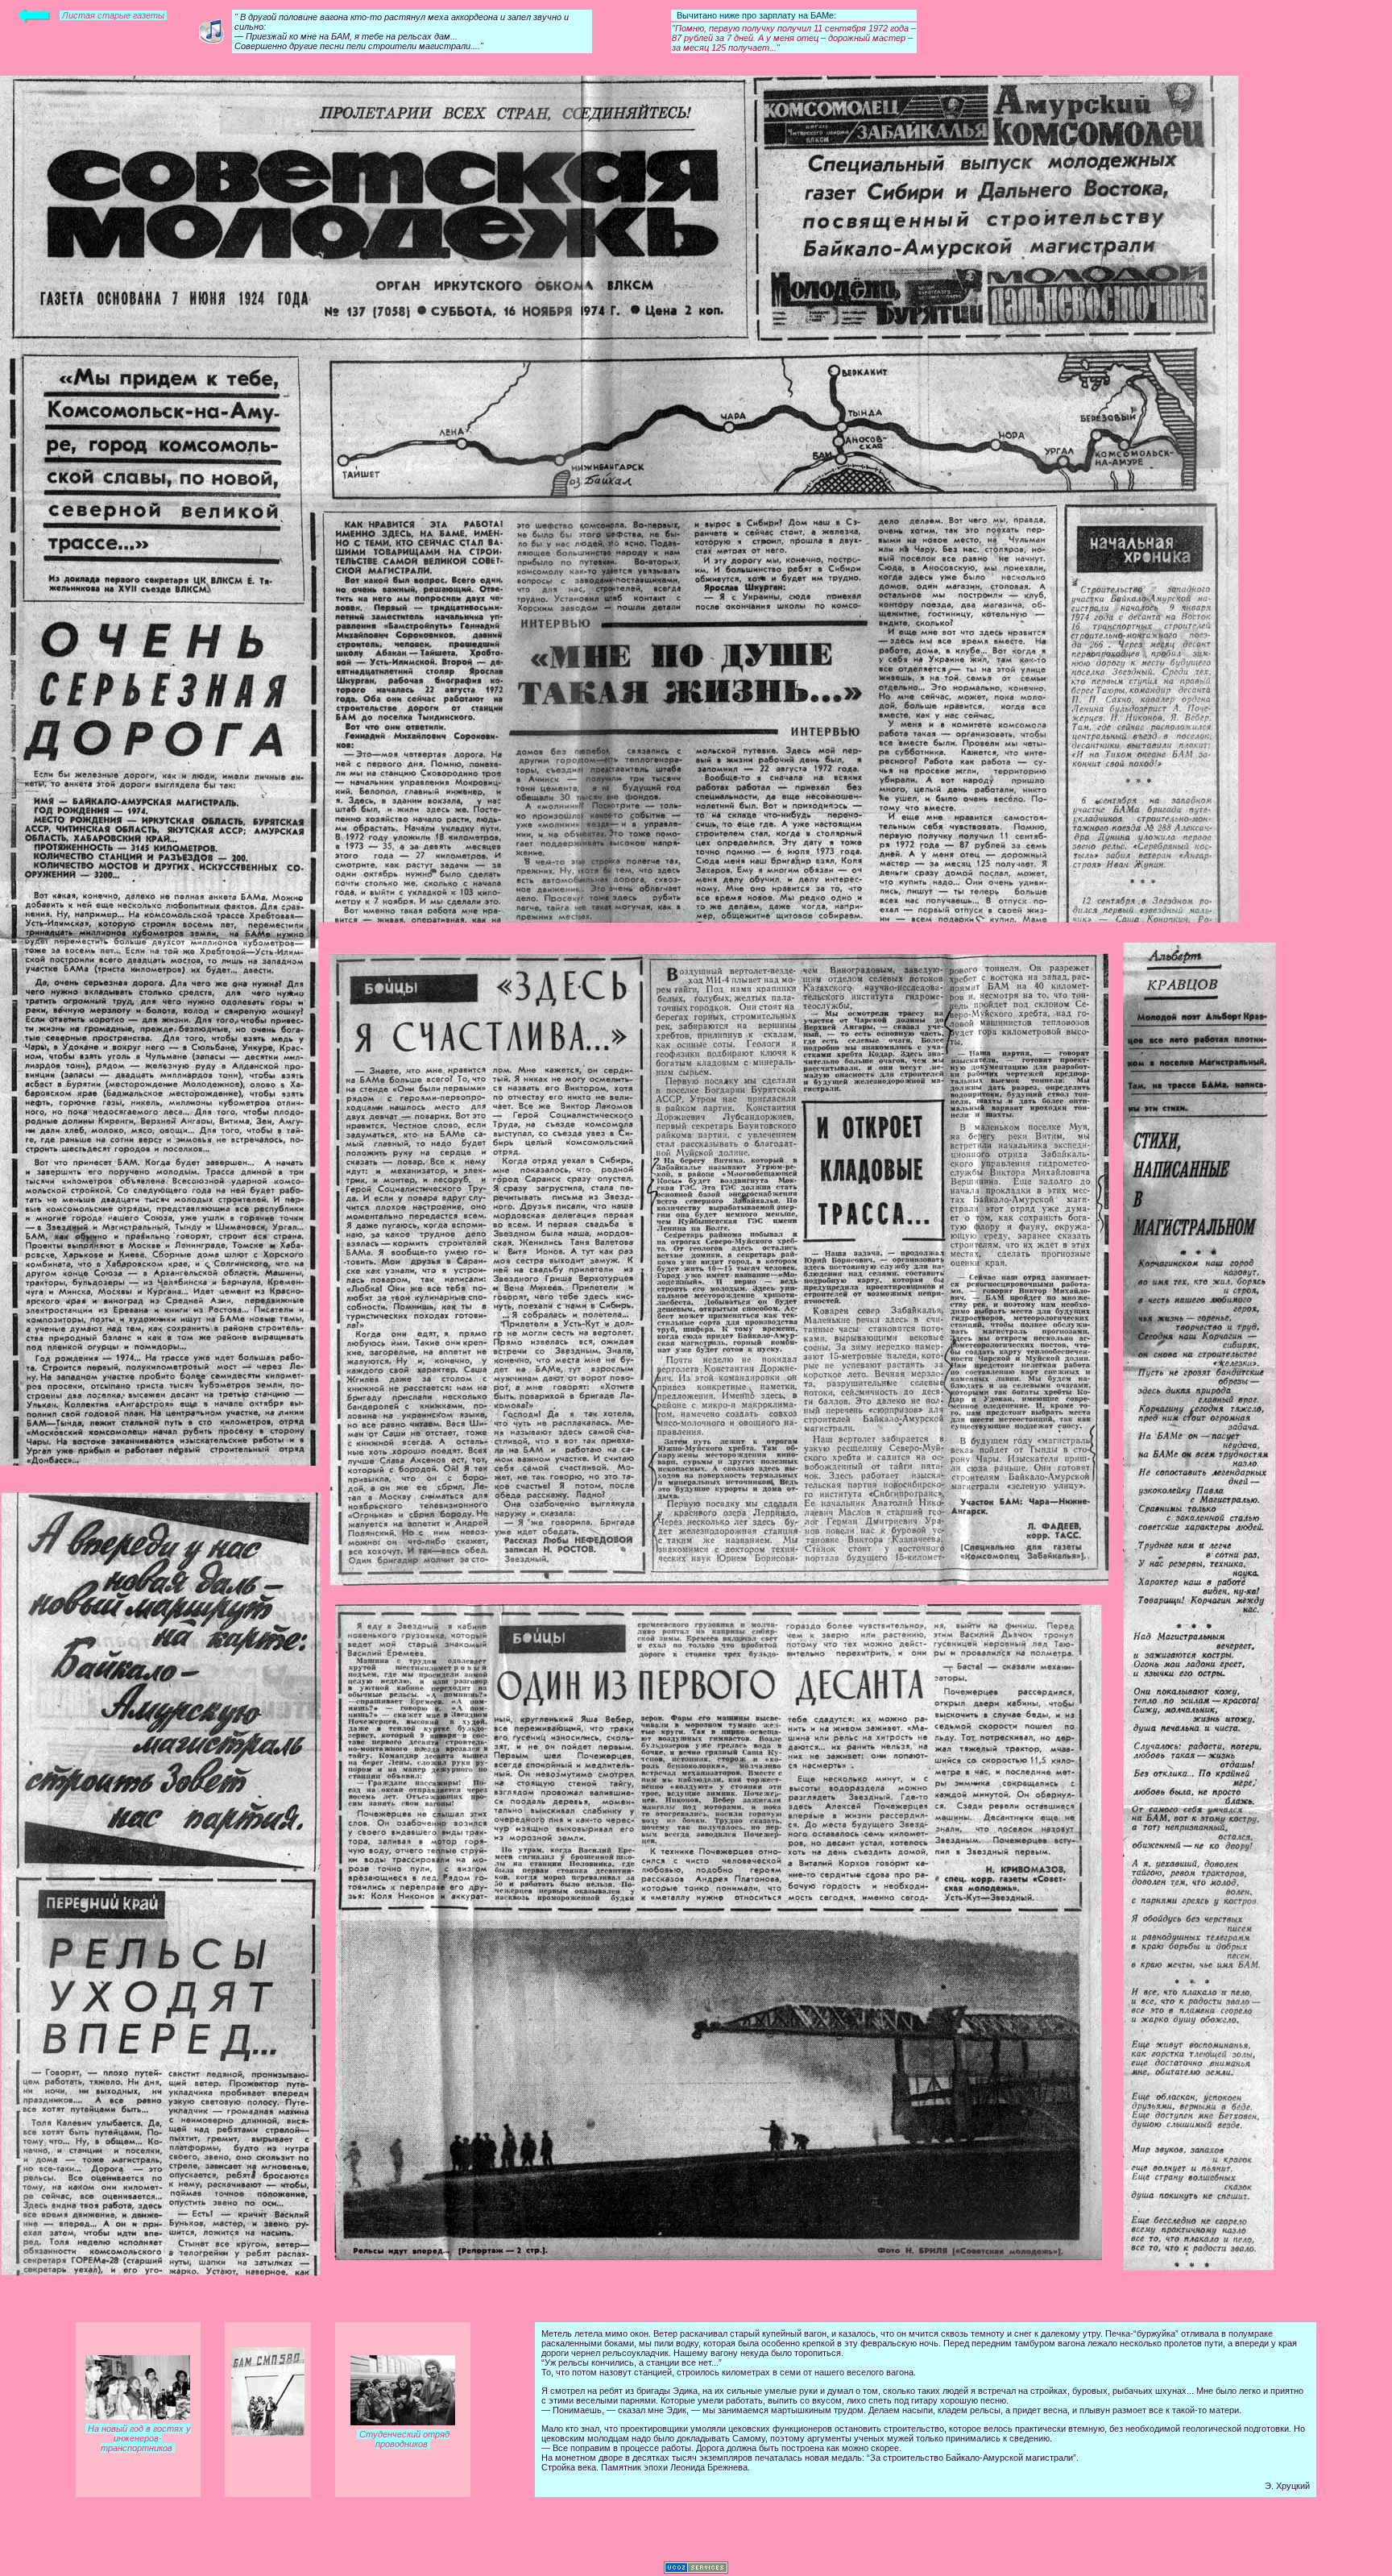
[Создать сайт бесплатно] (696, 2570)
